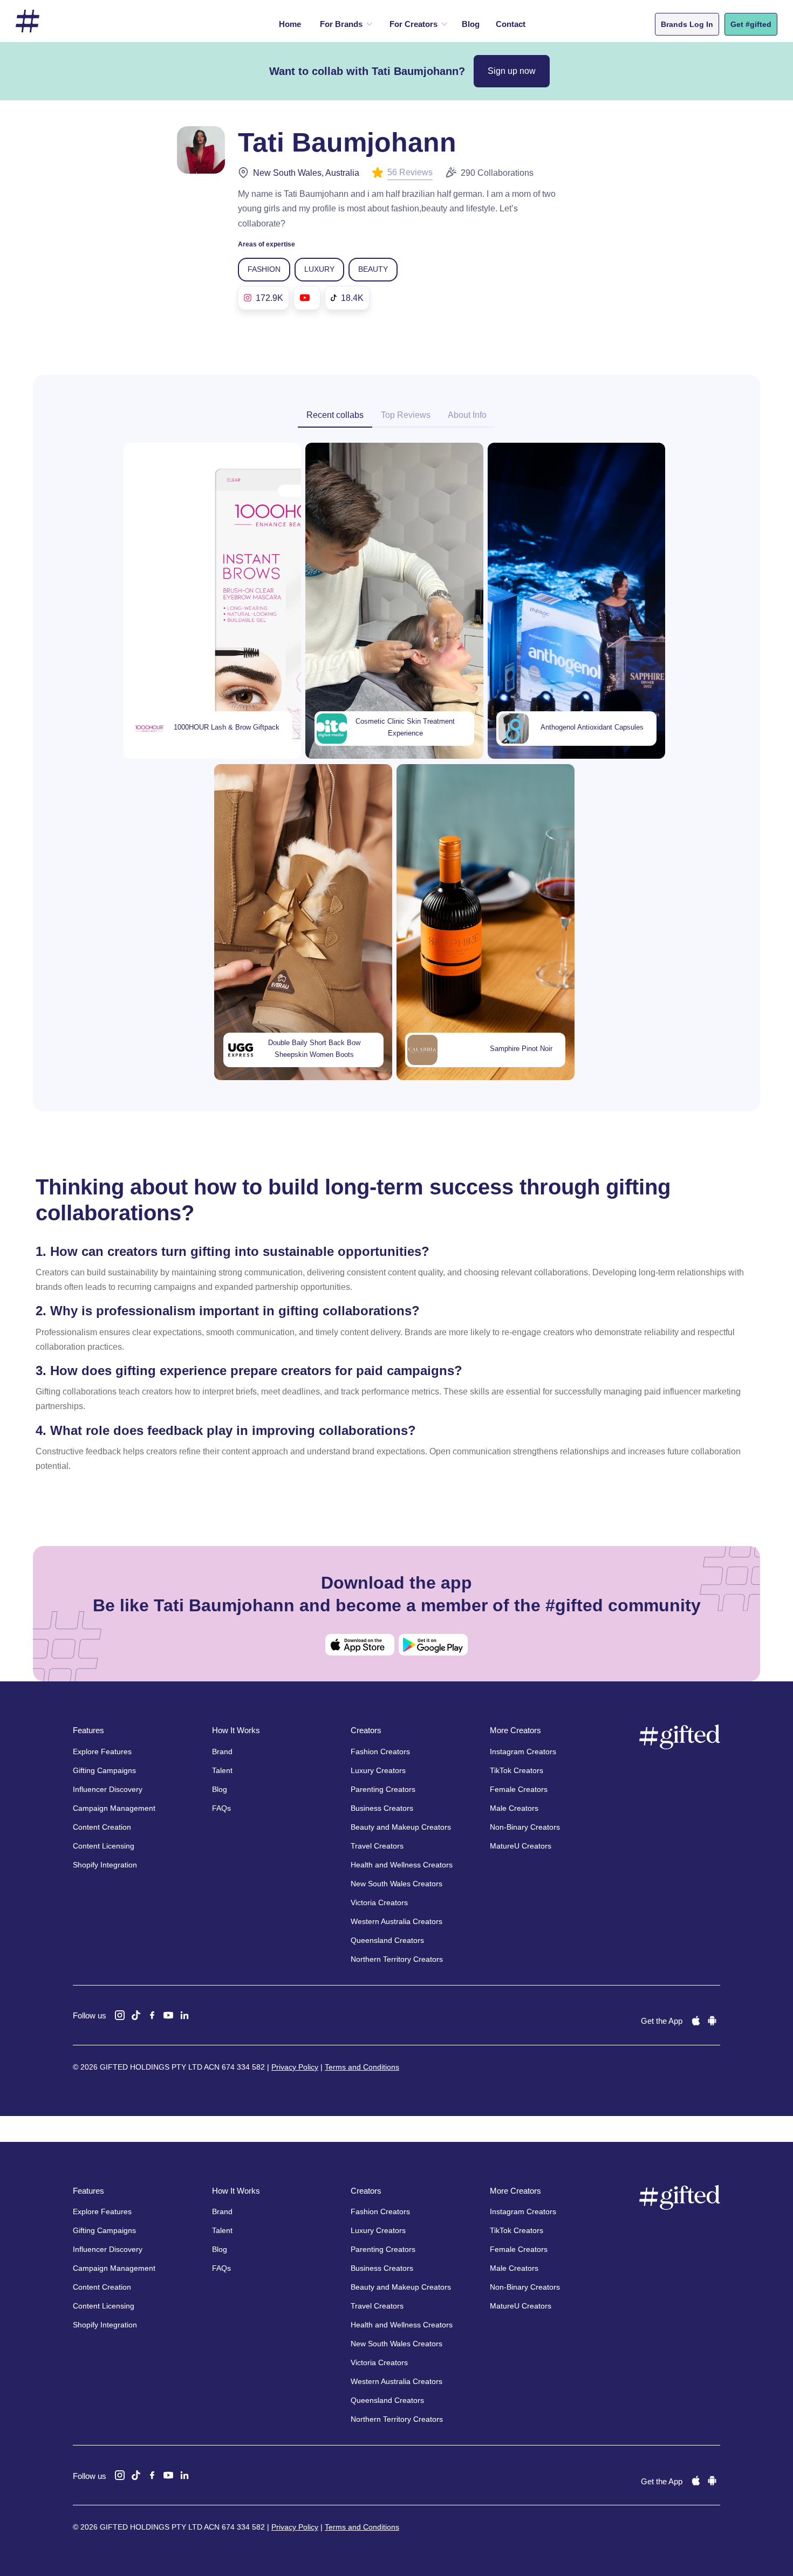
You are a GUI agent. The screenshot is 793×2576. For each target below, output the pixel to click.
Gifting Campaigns (104, 1770)
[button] (344, 24)
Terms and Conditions (362, 2067)
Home (290, 24)
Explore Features (102, 1751)
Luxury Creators (378, 1770)
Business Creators (382, 1808)
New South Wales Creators (396, 1884)
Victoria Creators (379, 1902)
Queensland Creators (387, 1940)
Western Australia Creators (396, 1921)
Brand (222, 1751)
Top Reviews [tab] (406, 415)
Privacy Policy (295, 2067)
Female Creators (519, 1789)
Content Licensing (104, 1846)
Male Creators (514, 1808)
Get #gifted (751, 24)
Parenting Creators (383, 1789)
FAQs (221, 1808)
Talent (222, 1770)
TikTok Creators (517, 1770)
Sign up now (512, 71)
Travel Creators (377, 1846)
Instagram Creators (523, 1751)
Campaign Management (114, 1808)
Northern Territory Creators (397, 1959)
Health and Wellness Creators (402, 1865)
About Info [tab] (467, 415)
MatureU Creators (521, 1846)
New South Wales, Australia (306, 173)
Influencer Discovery (108, 1789)
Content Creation (102, 1827)
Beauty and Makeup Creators (401, 1827)
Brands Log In (687, 24)
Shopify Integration (105, 1865)
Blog (471, 24)
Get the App (662, 2021)
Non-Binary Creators (525, 1827)
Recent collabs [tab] (335, 415)
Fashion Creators (380, 1751)
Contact (511, 24)
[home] (28, 21)
